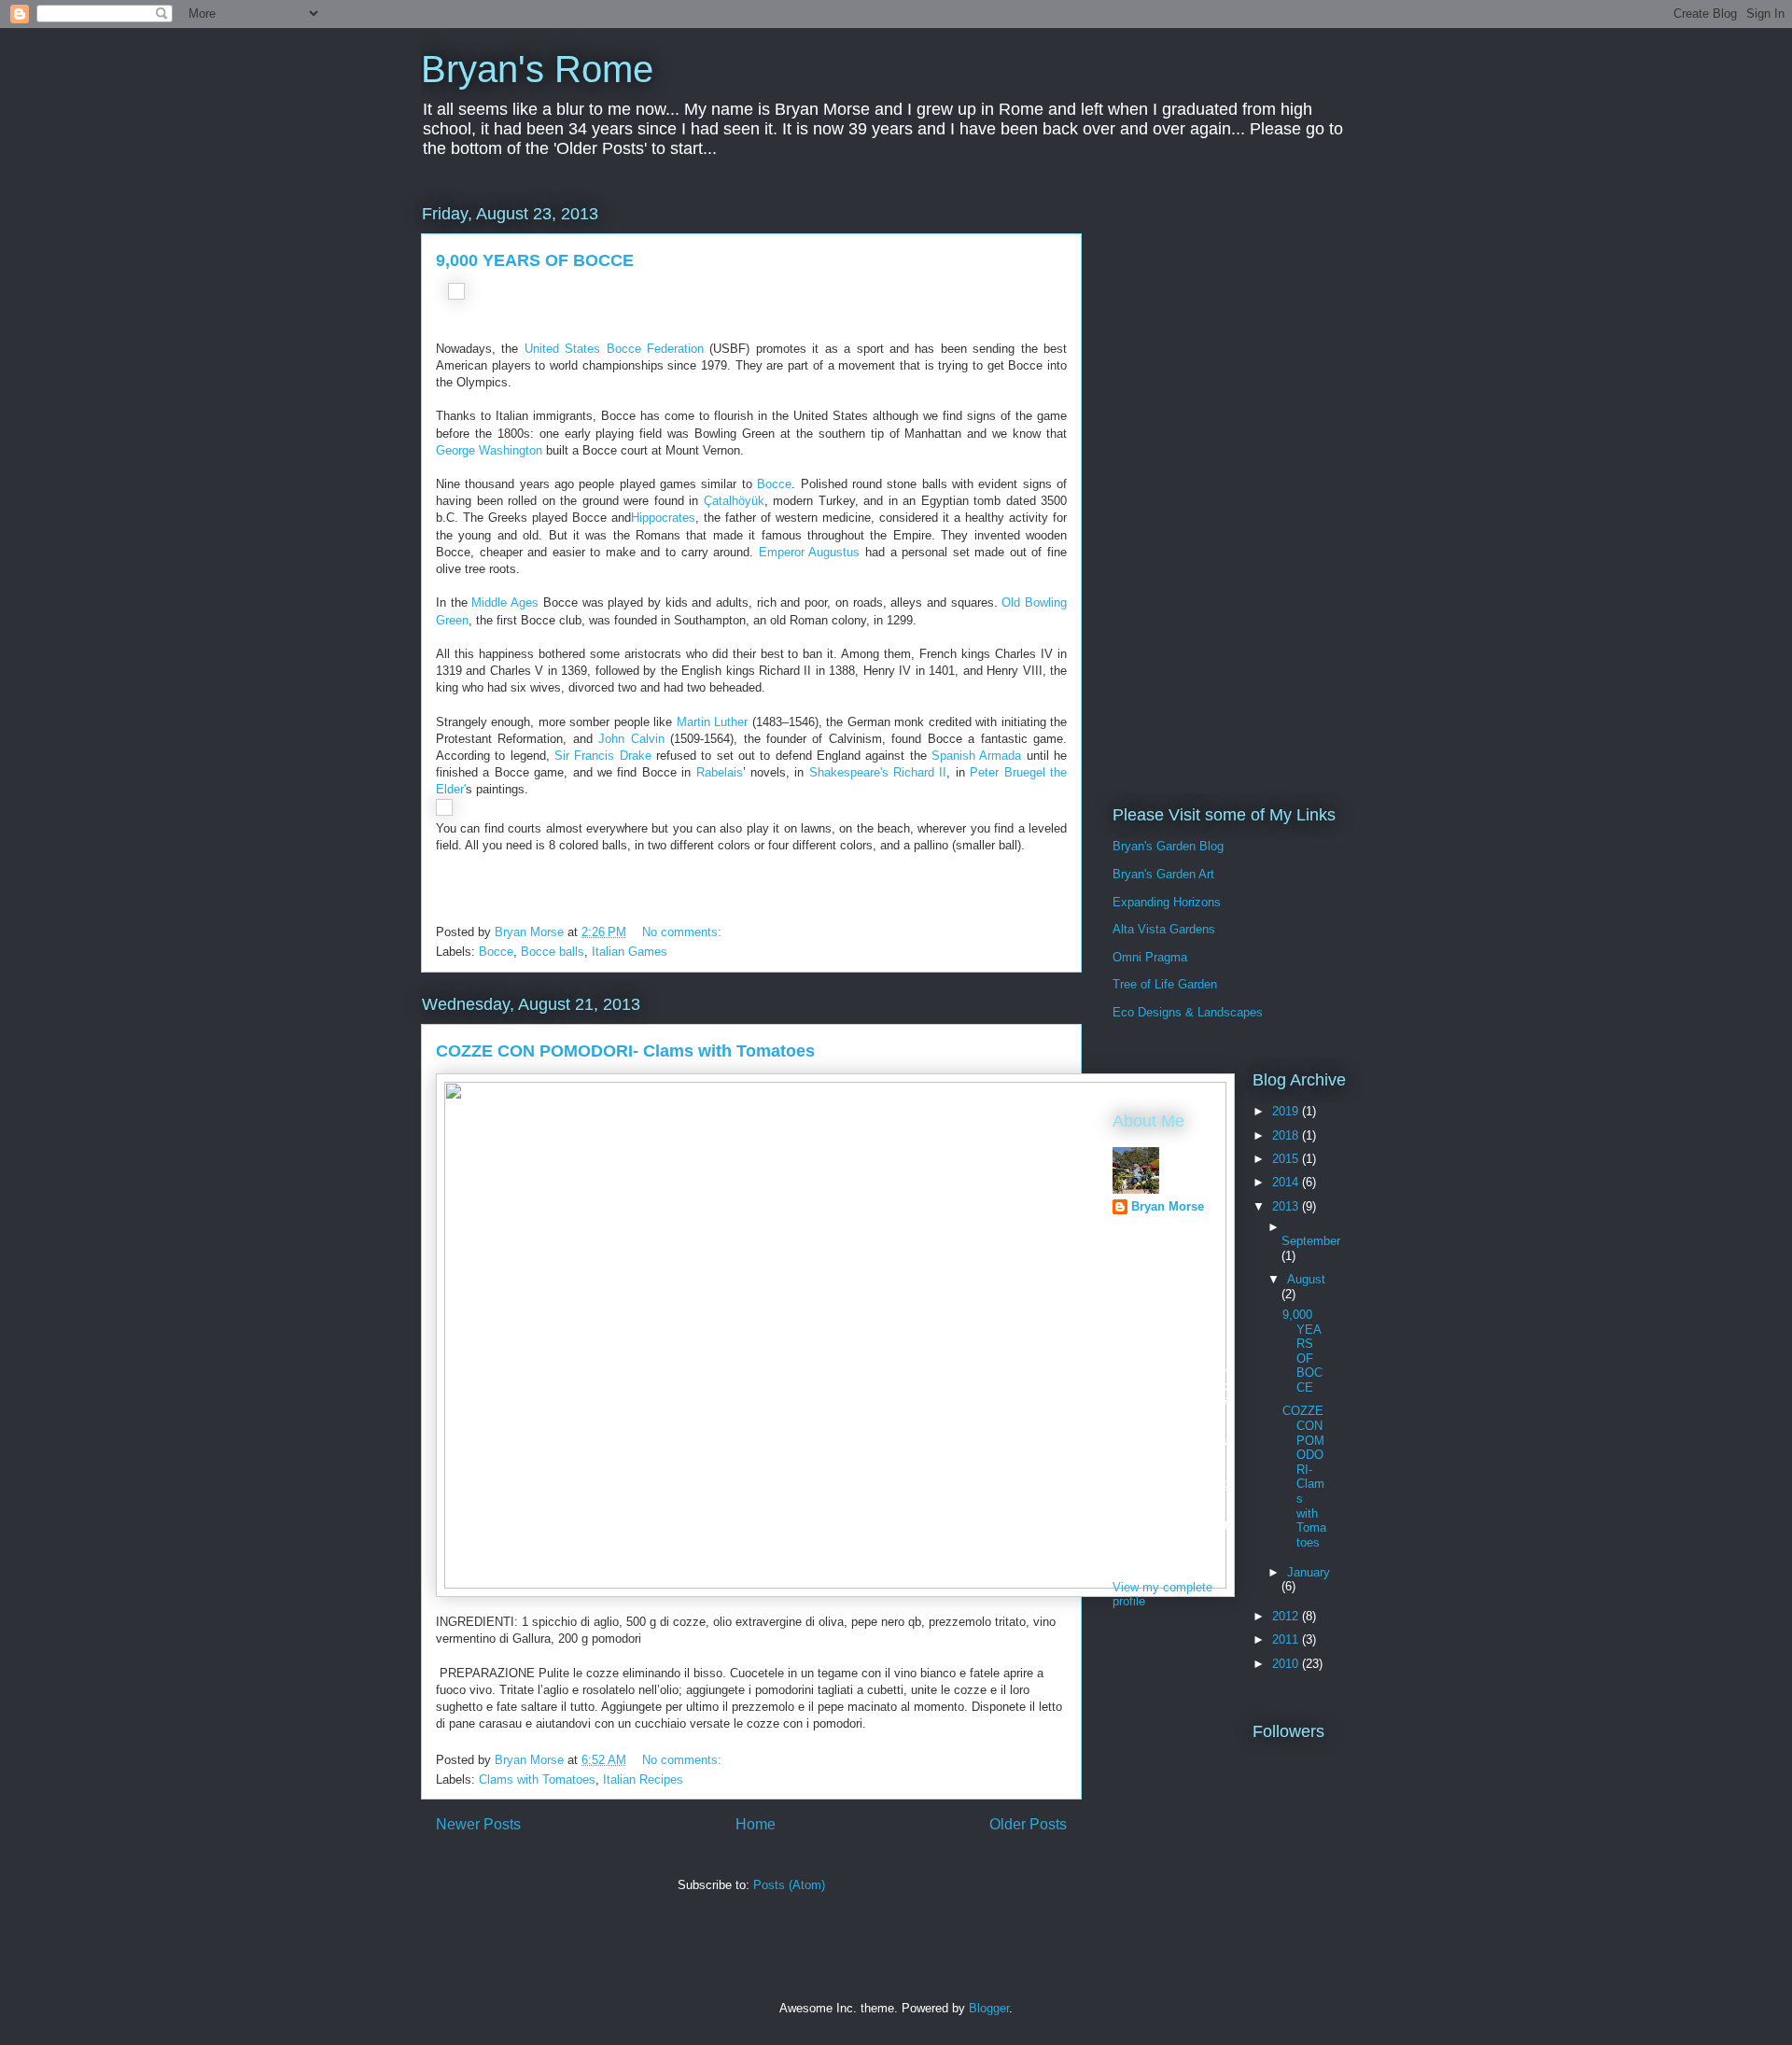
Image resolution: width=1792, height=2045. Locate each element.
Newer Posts (478, 1824)
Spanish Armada (976, 756)
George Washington (489, 450)
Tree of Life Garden (1165, 984)
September (1311, 1241)
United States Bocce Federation (614, 349)
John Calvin (631, 739)
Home (756, 1824)
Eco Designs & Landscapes (1188, 1012)
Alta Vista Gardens (1164, 929)
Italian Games (630, 952)
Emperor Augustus (810, 552)
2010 (1287, 1664)
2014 (1287, 1182)
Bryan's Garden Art (1163, 874)
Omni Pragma (1150, 957)
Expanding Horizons (1167, 902)
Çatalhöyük (734, 501)
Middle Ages (505, 602)
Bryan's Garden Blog (1168, 846)
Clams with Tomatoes (537, 1779)
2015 (1287, 1159)
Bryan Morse (1168, 1206)
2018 (1287, 1135)
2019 (1287, 1111)
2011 (1287, 1639)
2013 (1287, 1206)
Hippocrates (663, 518)
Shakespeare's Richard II (875, 772)
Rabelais (720, 772)
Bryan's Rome (537, 69)
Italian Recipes (643, 1779)
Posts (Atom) (789, 1885)
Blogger (989, 2008)
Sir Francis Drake (603, 756)
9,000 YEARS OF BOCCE (535, 260)
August (1306, 1279)
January (1309, 1572)
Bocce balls (553, 952)
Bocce (774, 484)
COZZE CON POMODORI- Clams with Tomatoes (625, 1051)
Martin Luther (712, 722)
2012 (1287, 1616)
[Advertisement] (1241, 481)
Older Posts (1028, 1824)
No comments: (684, 932)
